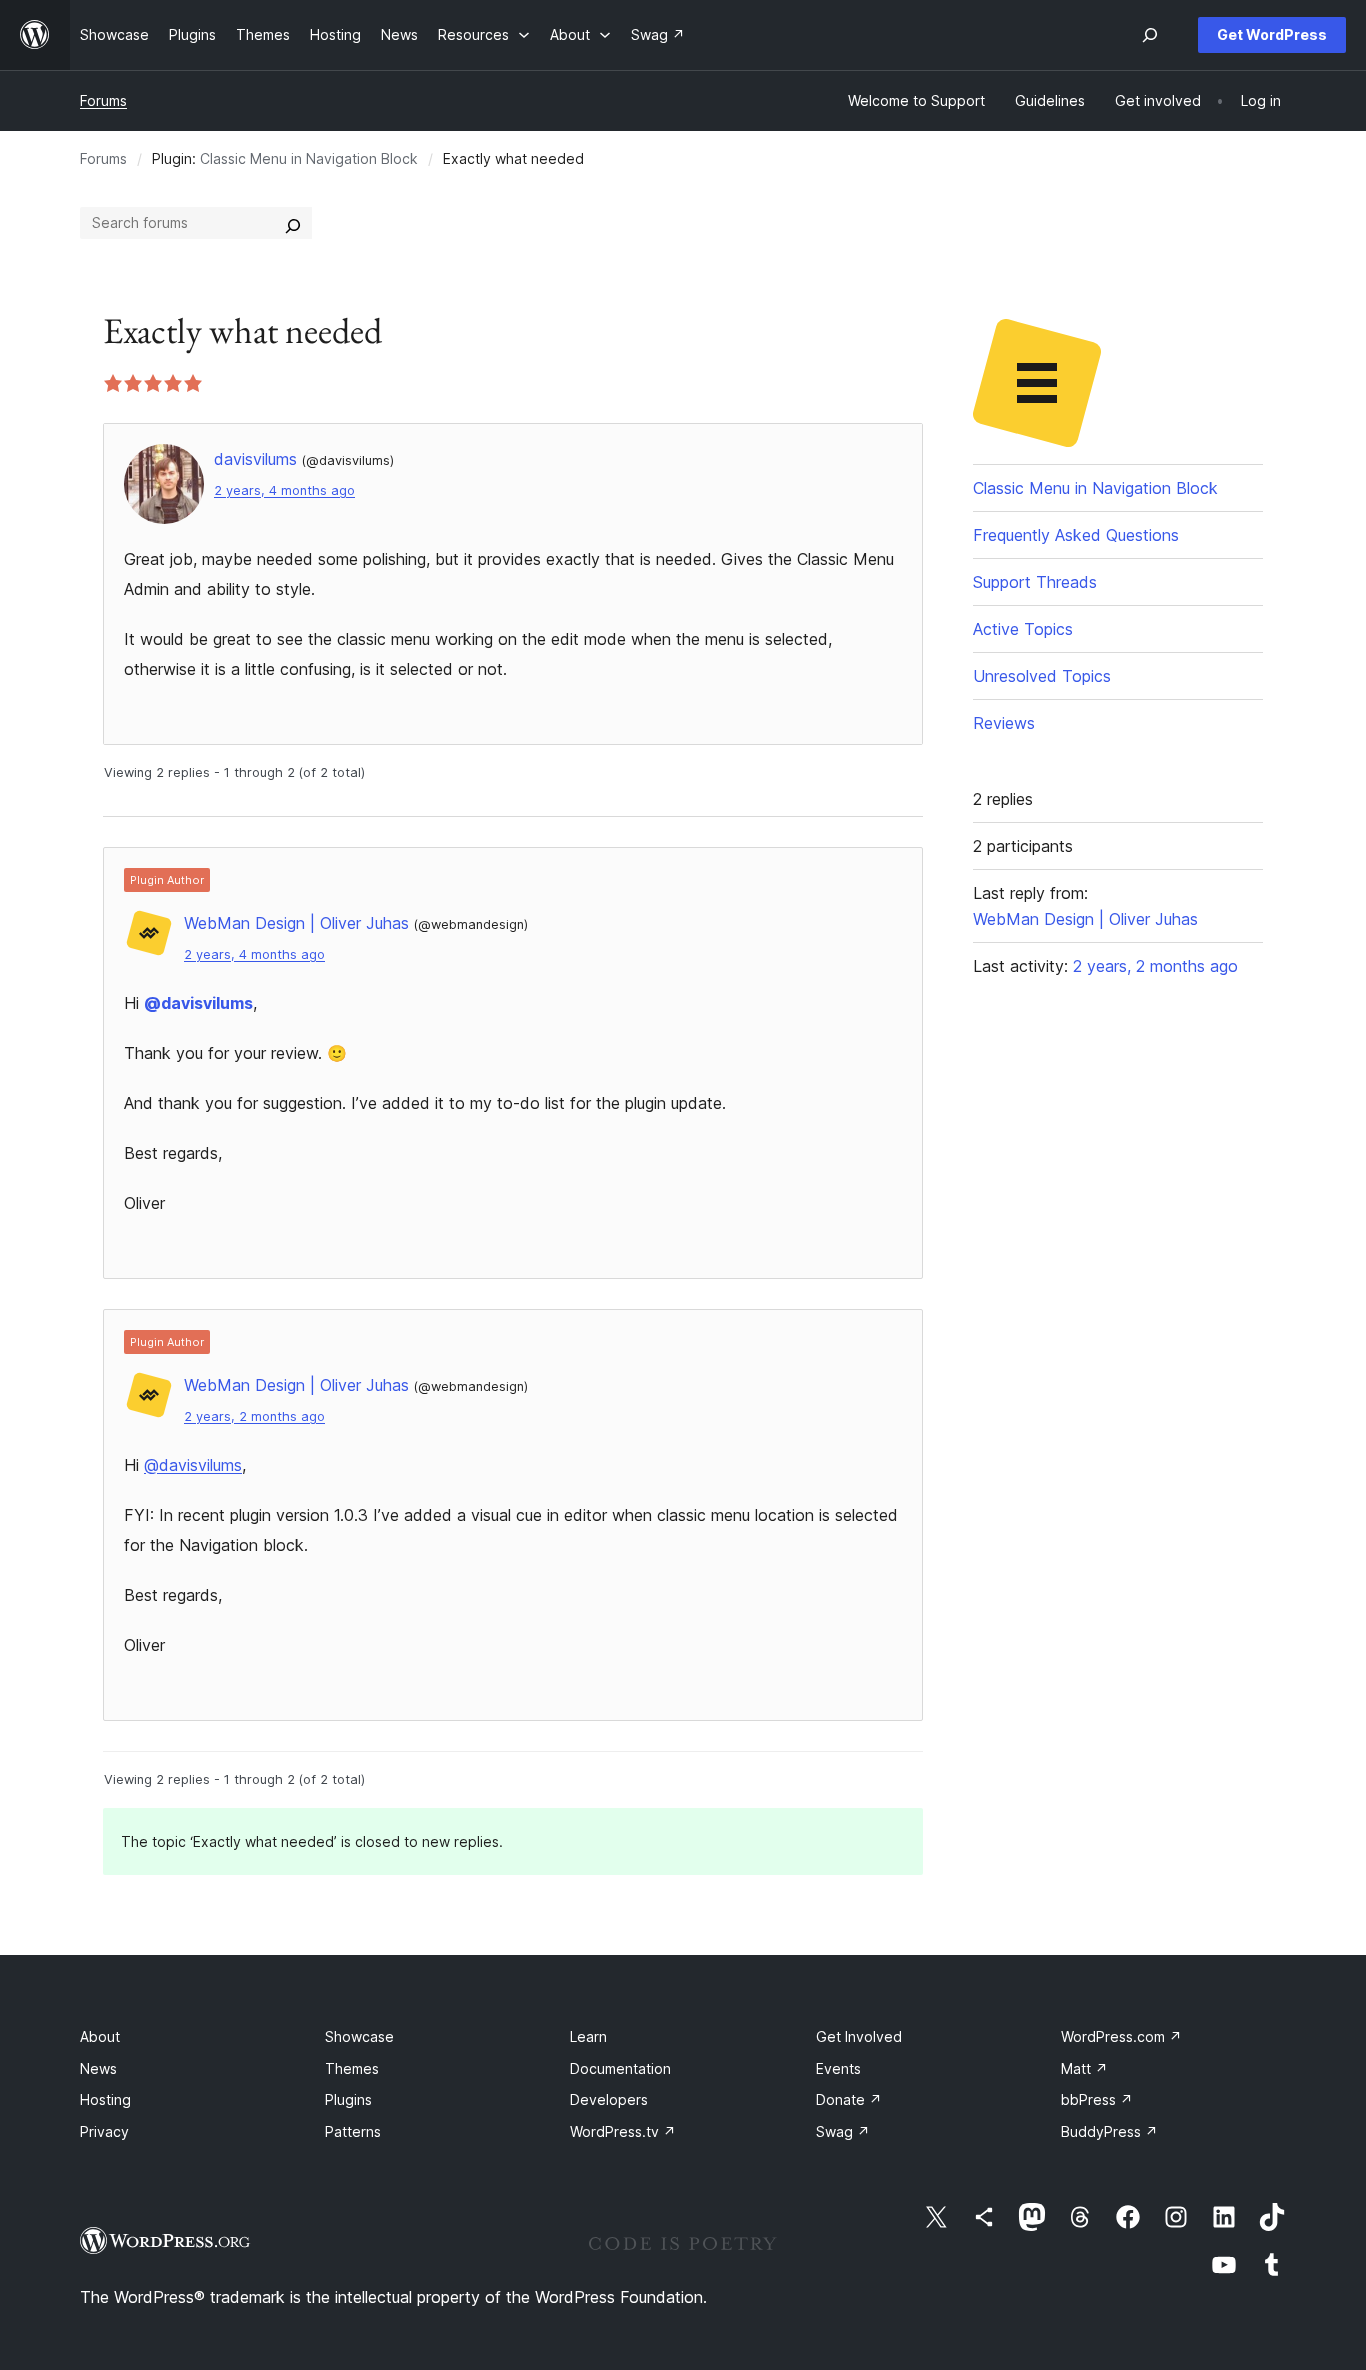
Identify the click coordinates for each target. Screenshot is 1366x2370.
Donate (849, 2099)
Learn (588, 2036)
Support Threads (1035, 582)
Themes (352, 2068)
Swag (843, 2131)
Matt (1084, 2068)
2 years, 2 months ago (254, 1416)
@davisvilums (198, 1003)
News (98, 2068)
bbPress (1097, 2099)
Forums (103, 100)
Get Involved (859, 2036)
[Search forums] (293, 223)
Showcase (359, 2036)
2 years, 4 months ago (284, 490)
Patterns (353, 2131)
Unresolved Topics (1042, 676)
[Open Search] (1150, 35)
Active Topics (1023, 629)
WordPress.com (1121, 2036)
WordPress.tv (623, 2131)
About (100, 2036)
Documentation (620, 2068)
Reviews (1004, 723)
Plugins (348, 2099)
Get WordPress (1272, 34)
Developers (609, 2099)
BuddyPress (1109, 2131)
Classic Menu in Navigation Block (309, 158)
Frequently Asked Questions (1076, 535)
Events (838, 2068)
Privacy (104, 2131)
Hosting (105, 2099)
